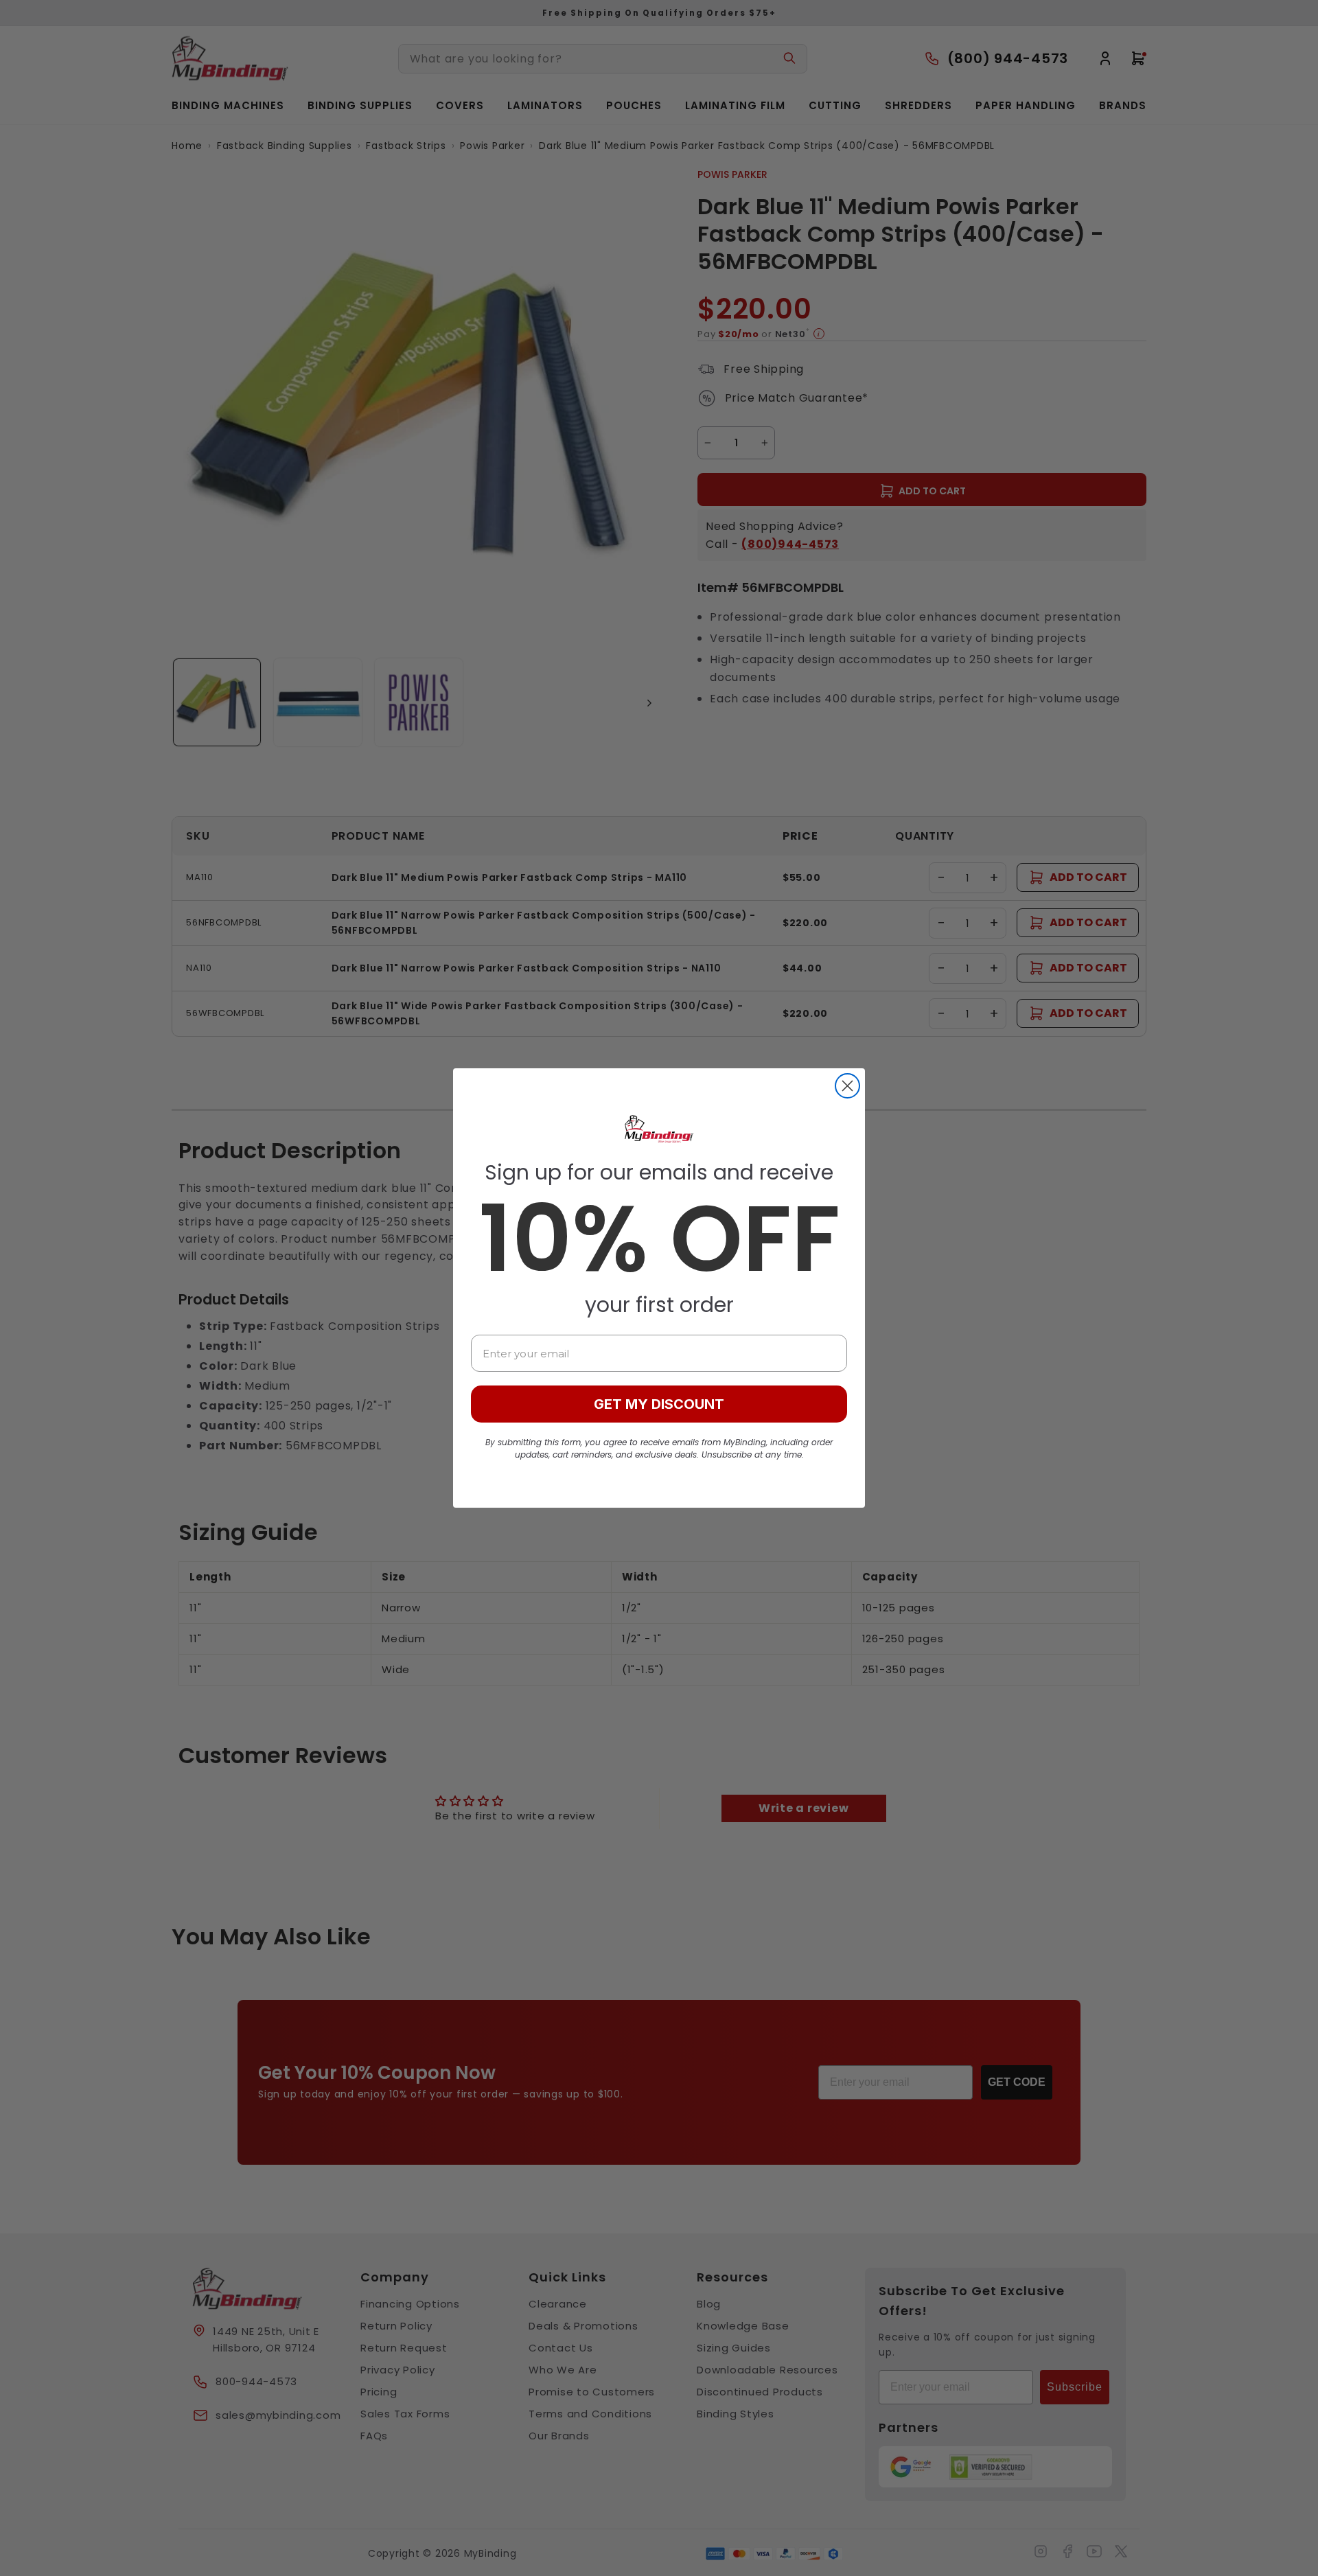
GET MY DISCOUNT (659, 1404)
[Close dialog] (847, 1086)
